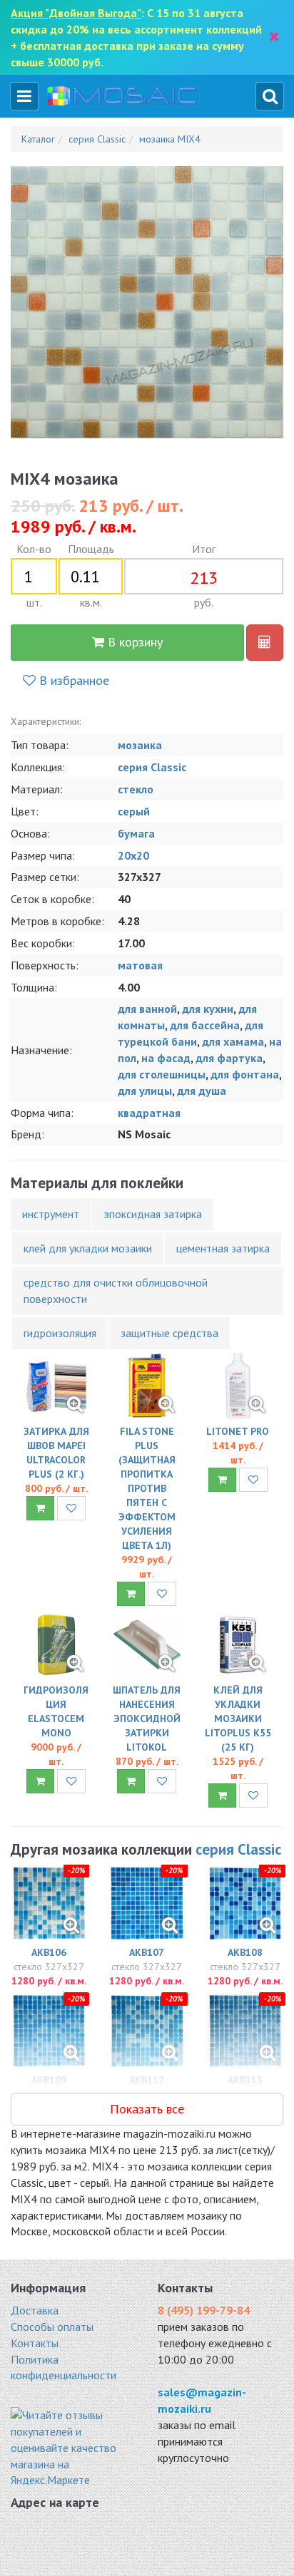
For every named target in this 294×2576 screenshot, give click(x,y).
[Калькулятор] (265, 643)
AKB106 (49, 1952)
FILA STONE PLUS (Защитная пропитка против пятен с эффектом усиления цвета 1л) (147, 1488)
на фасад (166, 1058)
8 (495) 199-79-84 (204, 2310)
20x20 (133, 855)
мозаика (140, 745)
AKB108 (245, 1952)
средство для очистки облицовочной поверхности (116, 1290)
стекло (136, 789)
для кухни (208, 1009)
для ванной (147, 1009)
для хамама (233, 1041)
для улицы (145, 1091)
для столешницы (162, 1074)
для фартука (229, 1058)
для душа (202, 1091)
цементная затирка (223, 1248)
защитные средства (169, 1333)
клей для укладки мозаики (88, 1248)
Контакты (35, 2343)
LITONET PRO (238, 1431)
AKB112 (147, 2080)
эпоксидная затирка (153, 1214)
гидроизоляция (60, 1333)
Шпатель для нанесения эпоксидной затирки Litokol (147, 1719)
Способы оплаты (52, 2327)
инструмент (51, 1214)
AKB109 (49, 2080)
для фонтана (245, 1074)
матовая (140, 965)
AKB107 (147, 1952)
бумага (136, 833)
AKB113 (245, 2080)
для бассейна (205, 1025)
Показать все (147, 2109)
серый (134, 811)
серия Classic (152, 767)
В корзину (133, 642)
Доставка (35, 2310)
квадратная (149, 1113)
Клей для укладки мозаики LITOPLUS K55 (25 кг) (238, 1719)
